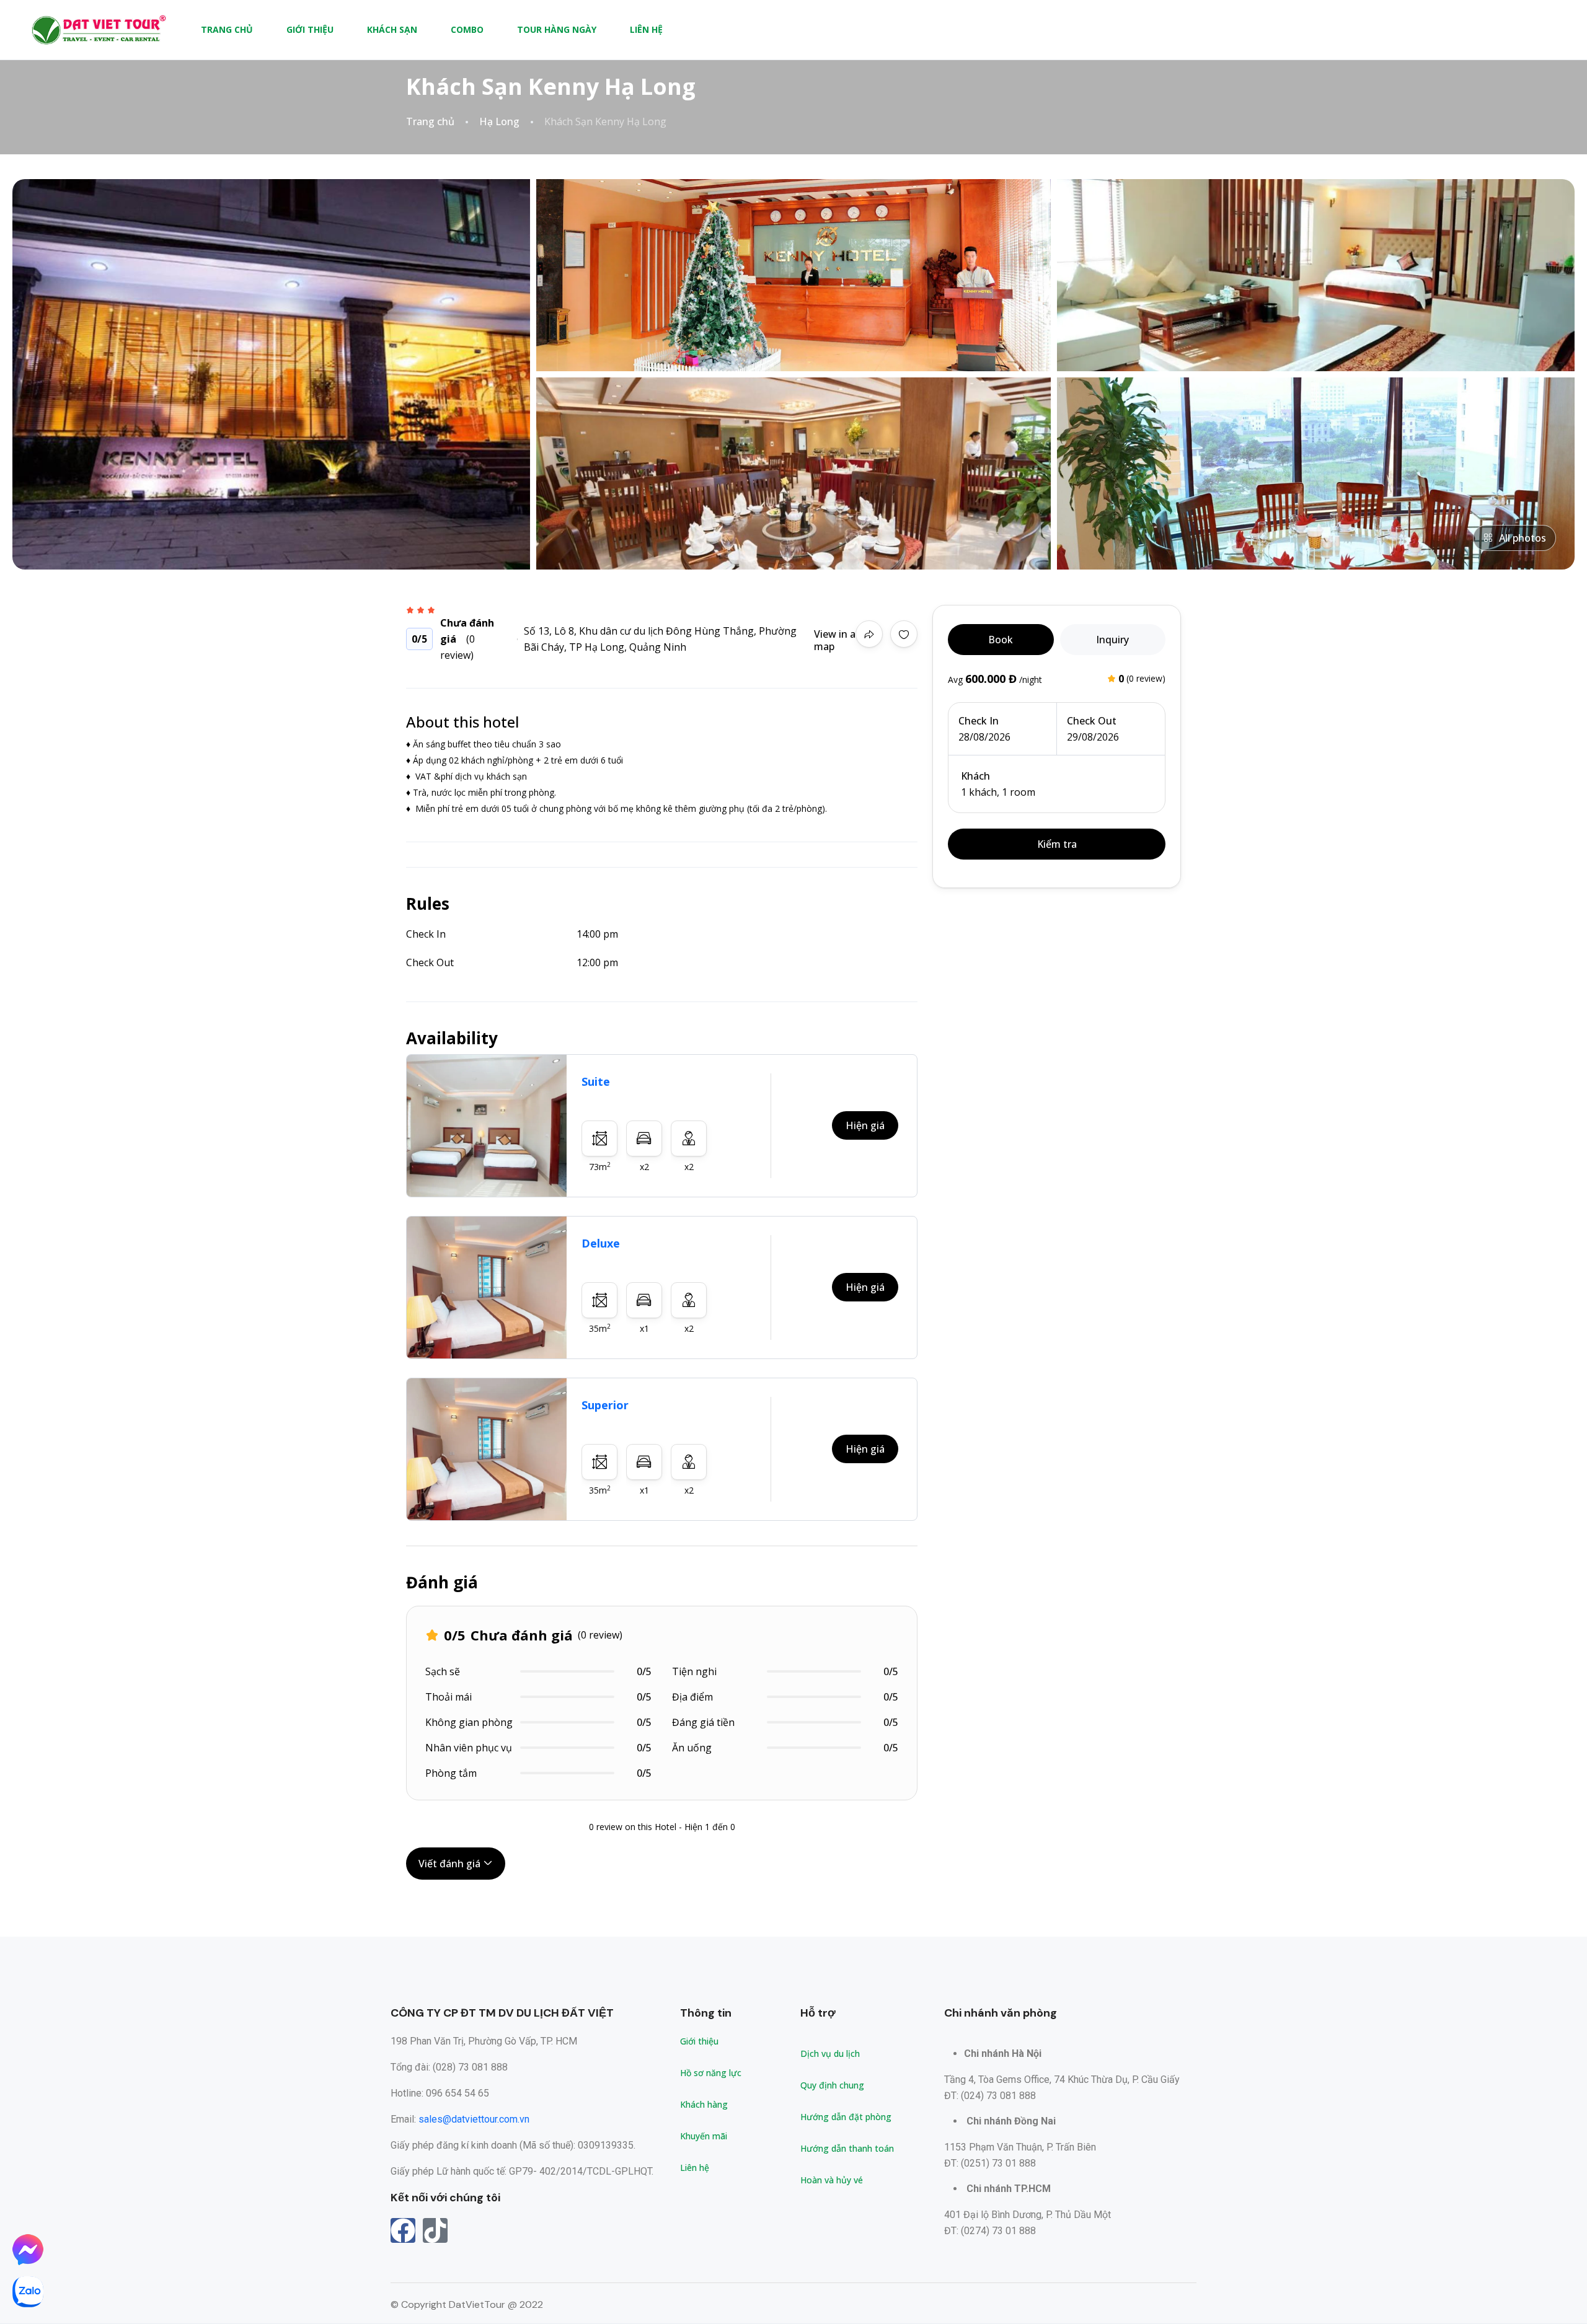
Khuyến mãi (704, 2136)
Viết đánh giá (451, 1864)
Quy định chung (832, 2085)
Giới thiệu (699, 2041)
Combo (467, 29)
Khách (975, 776)
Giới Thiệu (310, 29)
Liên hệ (646, 29)
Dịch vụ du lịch (830, 2053)
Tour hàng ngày (557, 29)
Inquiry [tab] (1112, 640)
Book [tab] (1001, 640)
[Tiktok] (435, 2230)
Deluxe (601, 1243)
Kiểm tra (1057, 844)
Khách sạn (392, 29)
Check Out (1092, 721)
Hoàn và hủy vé (832, 2180)
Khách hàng (704, 2104)
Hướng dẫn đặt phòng (846, 2117)
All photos (1523, 538)
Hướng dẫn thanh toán (847, 2148)
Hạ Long (499, 122)
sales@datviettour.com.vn (474, 2119)
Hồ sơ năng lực (711, 2073)
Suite (596, 1081)
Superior (605, 1405)
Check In (979, 721)
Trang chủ (227, 29)
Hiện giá (865, 1125)
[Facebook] (403, 2230)
